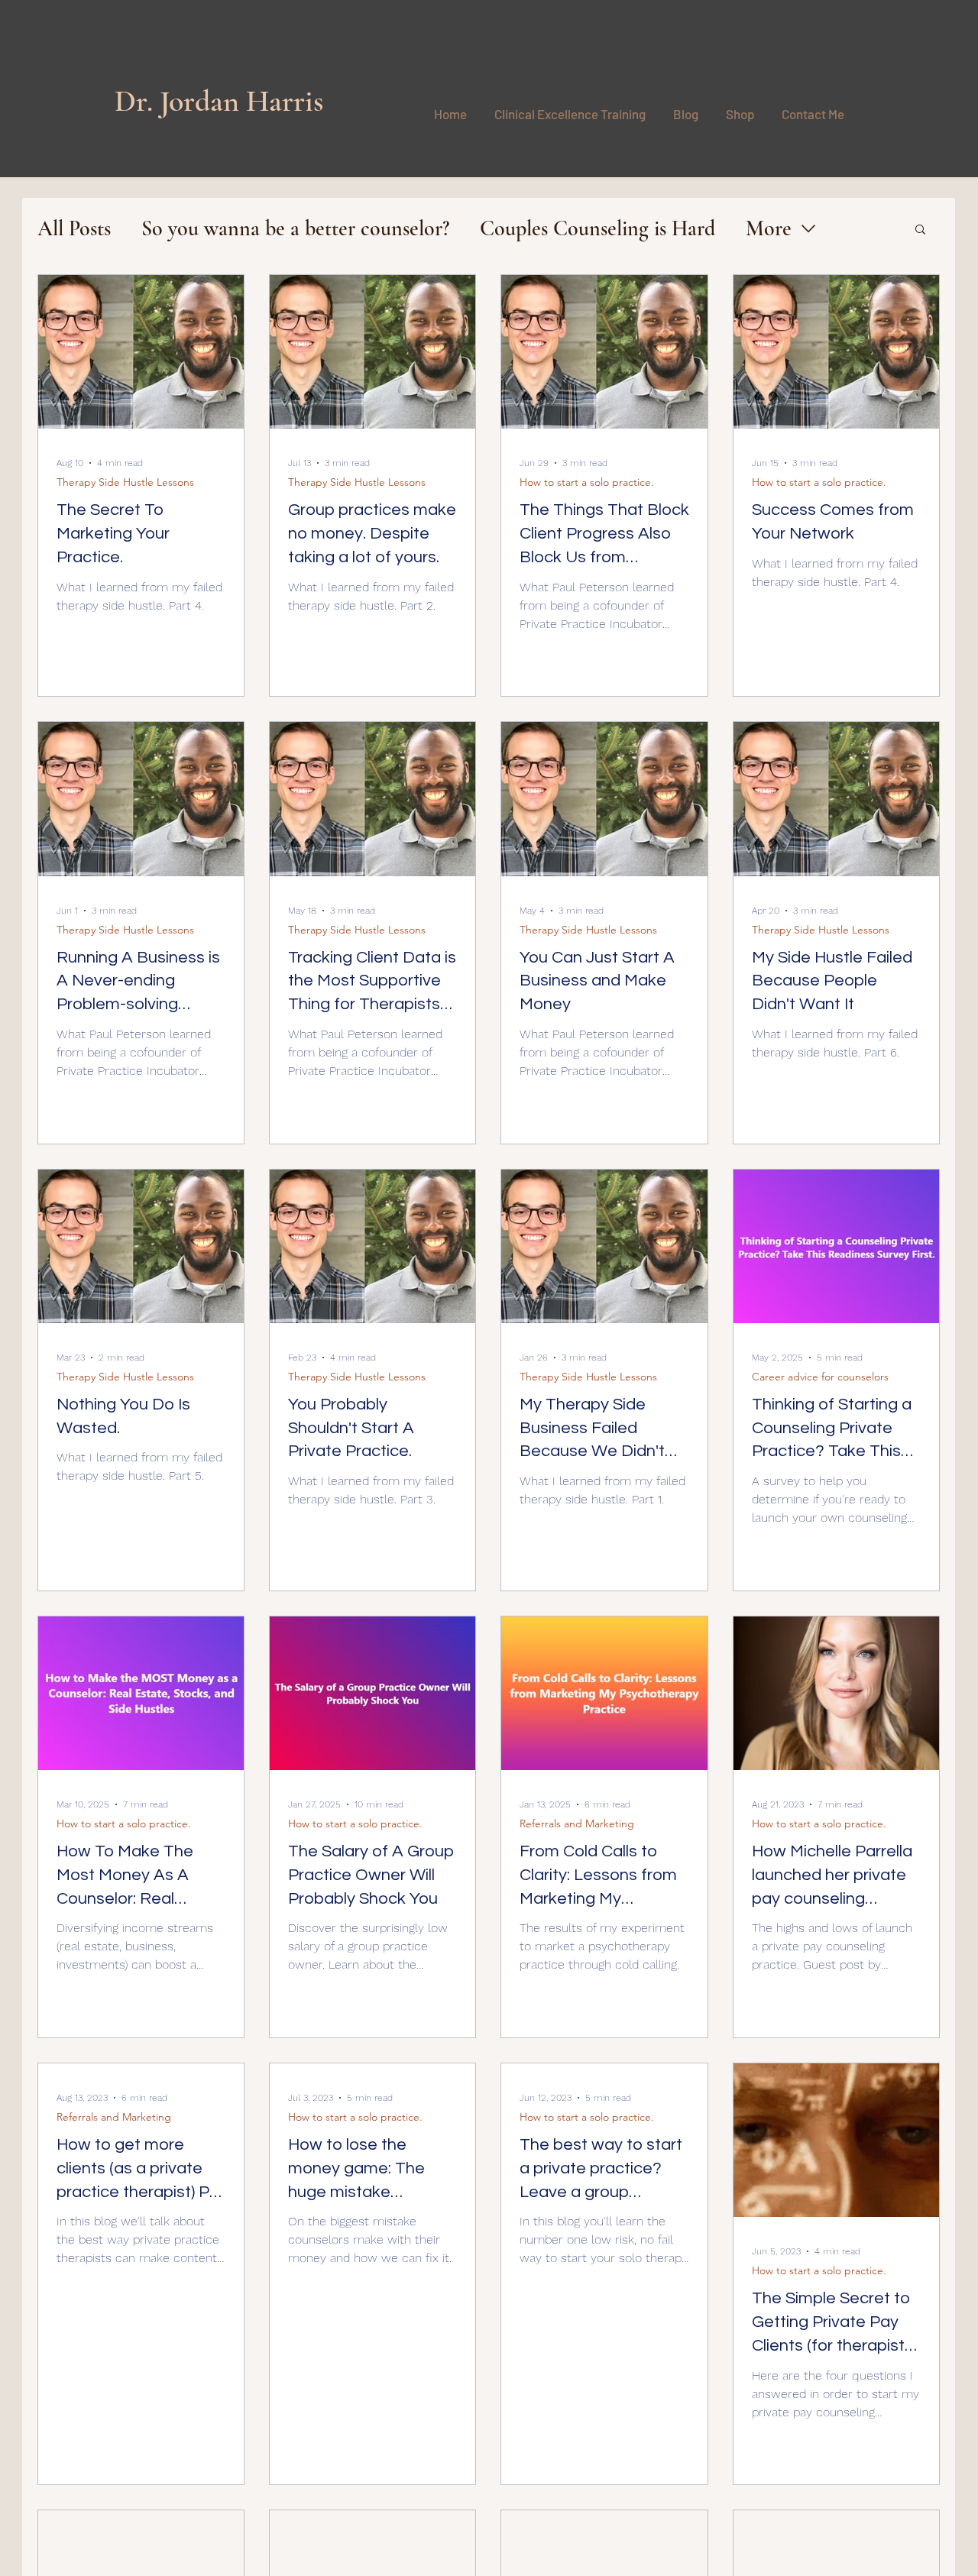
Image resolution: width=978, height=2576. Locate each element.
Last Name (480, 2026)
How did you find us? (290, 2184)
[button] (834, 1839)
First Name (267, 2026)
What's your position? (291, 2270)
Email (256, 2101)
